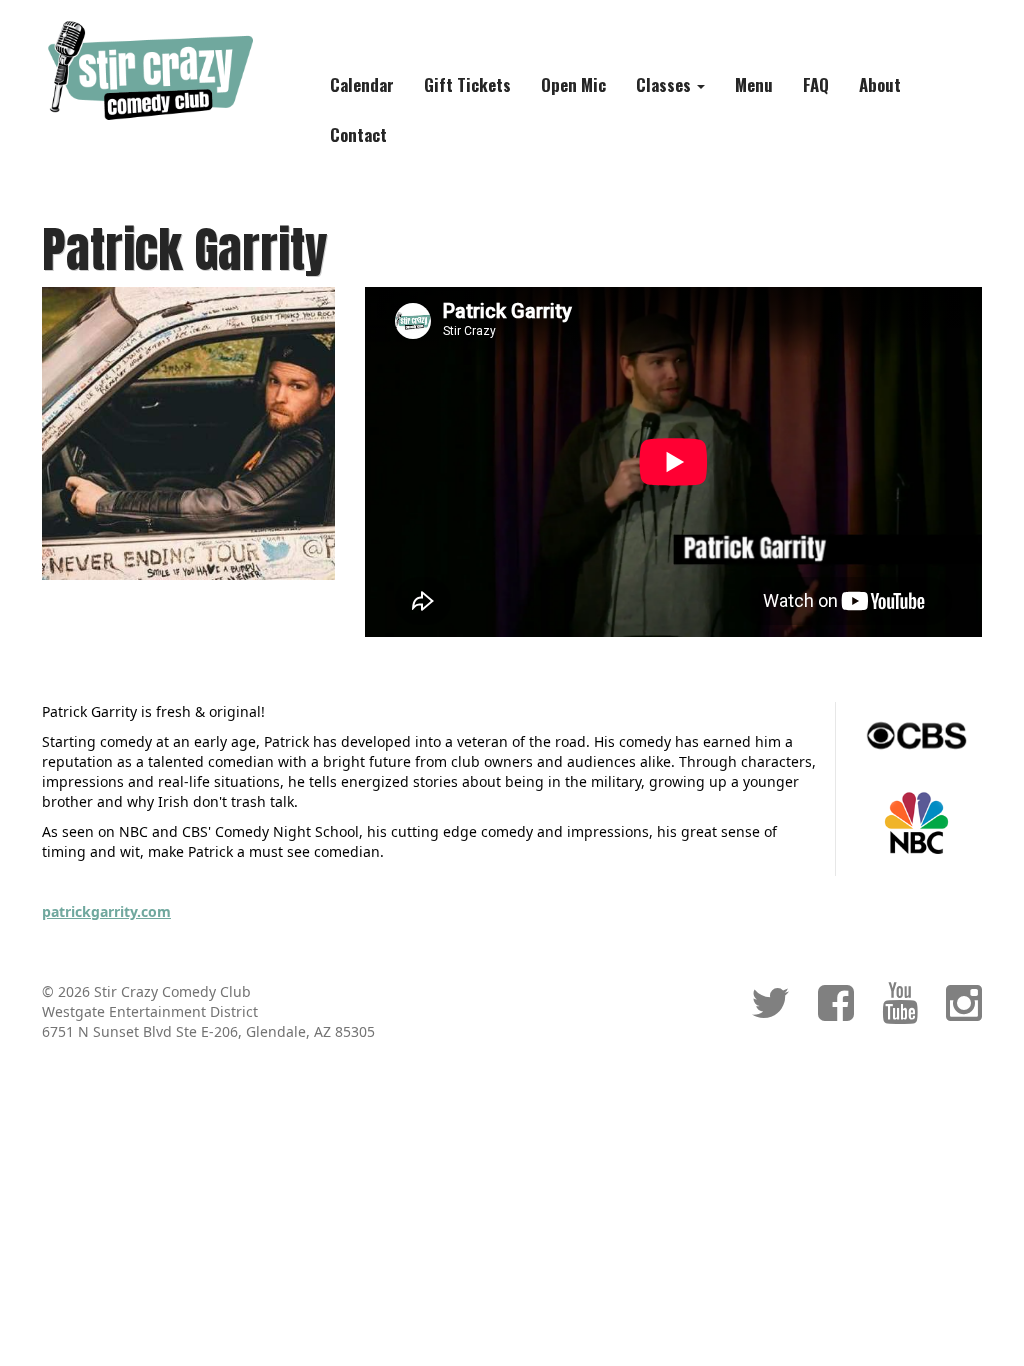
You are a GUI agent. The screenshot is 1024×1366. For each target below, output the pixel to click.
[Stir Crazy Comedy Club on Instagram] (964, 1012)
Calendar (362, 84)
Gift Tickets (467, 84)
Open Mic (573, 84)
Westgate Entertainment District (150, 1011)
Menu (754, 84)
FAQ (816, 84)
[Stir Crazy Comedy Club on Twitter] (770, 1012)
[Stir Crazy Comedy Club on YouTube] (900, 1012)
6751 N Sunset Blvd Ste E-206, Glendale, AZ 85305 (208, 1031)
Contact (358, 134)
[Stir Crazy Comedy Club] (148, 69)
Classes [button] (665, 84)
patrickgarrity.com (106, 911)
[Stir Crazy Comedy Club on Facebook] (836, 1012)
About (880, 84)
